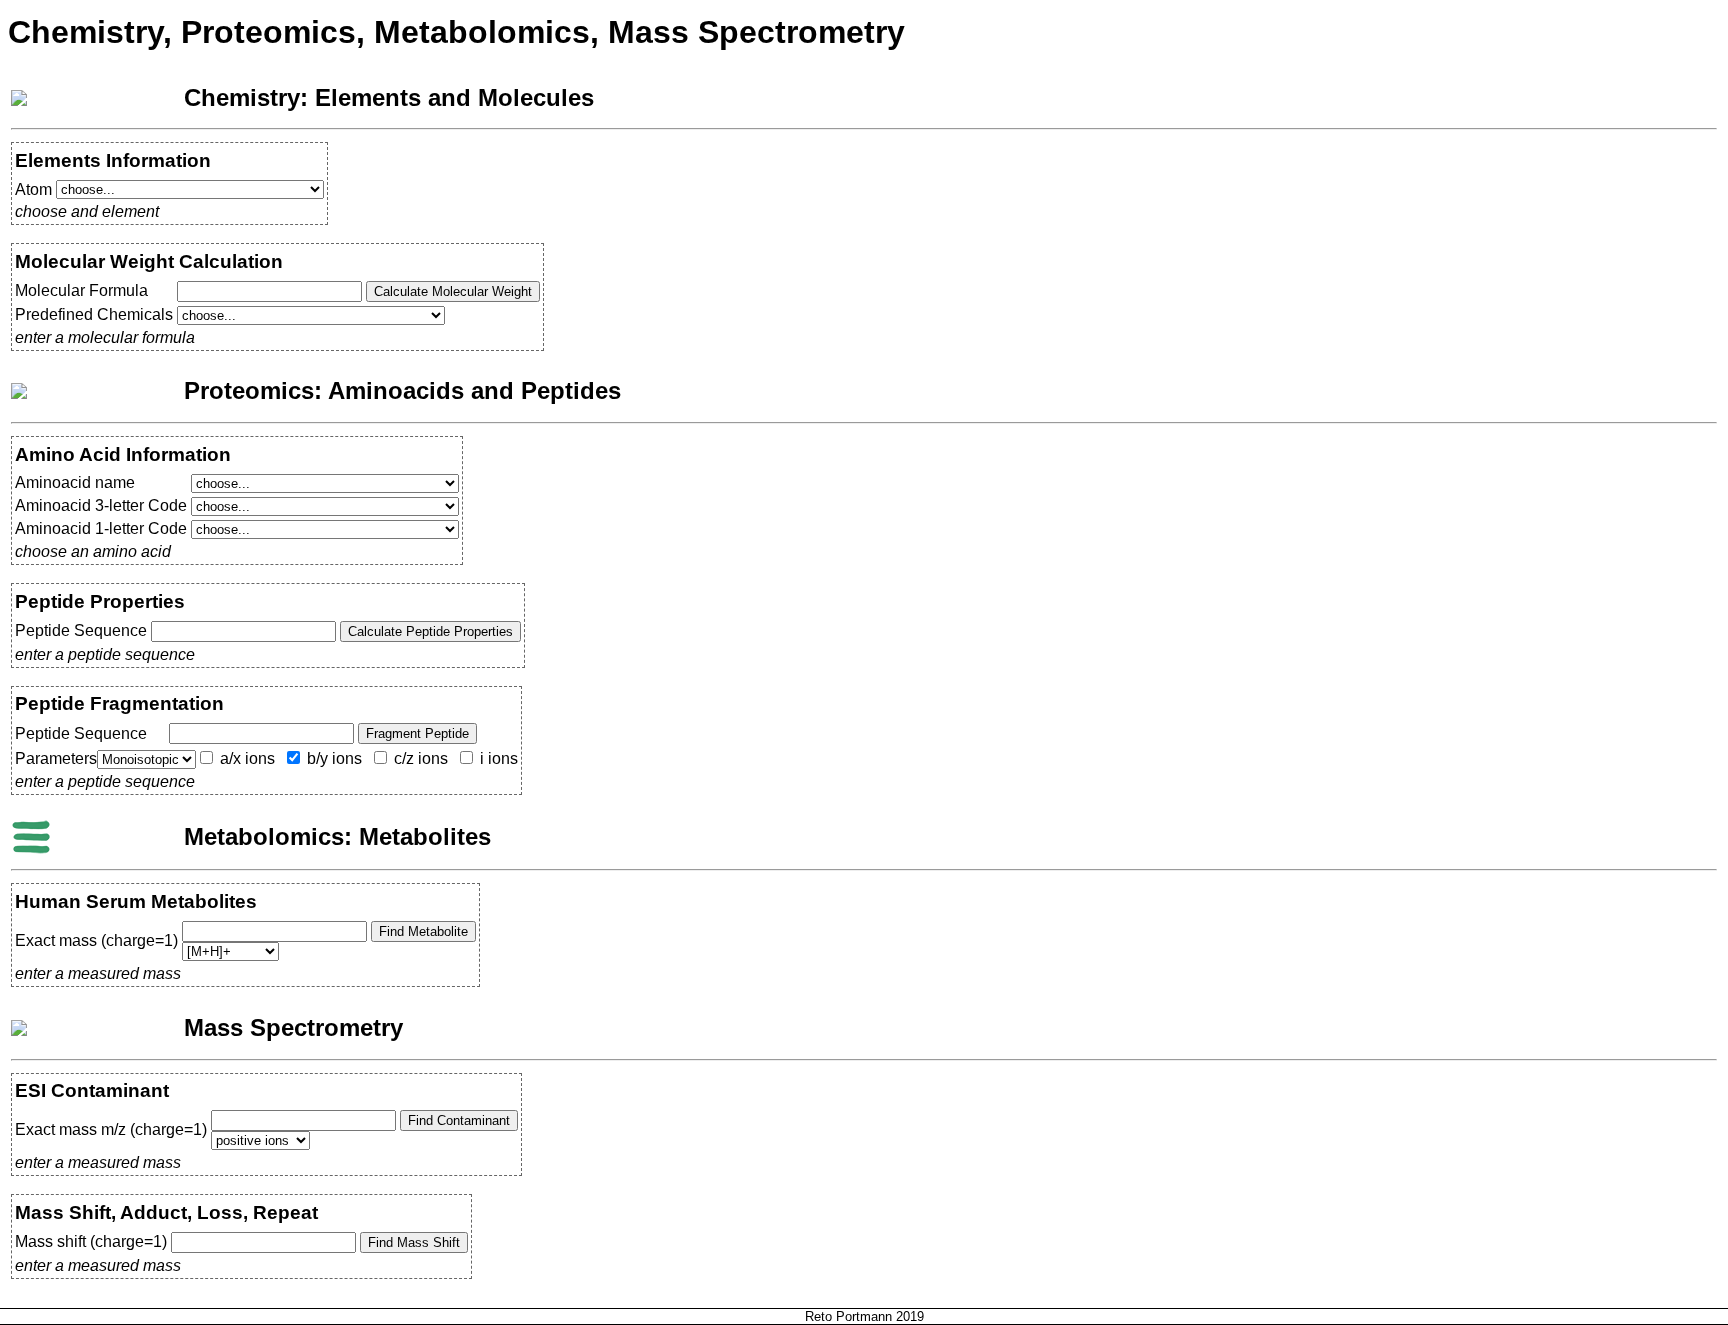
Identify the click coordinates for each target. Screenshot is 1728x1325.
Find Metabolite (423, 931)
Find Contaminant (459, 1120)
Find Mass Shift (414, 1242)
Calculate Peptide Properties (430, 631)
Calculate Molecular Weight (453, 291)
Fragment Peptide (417, 733)
